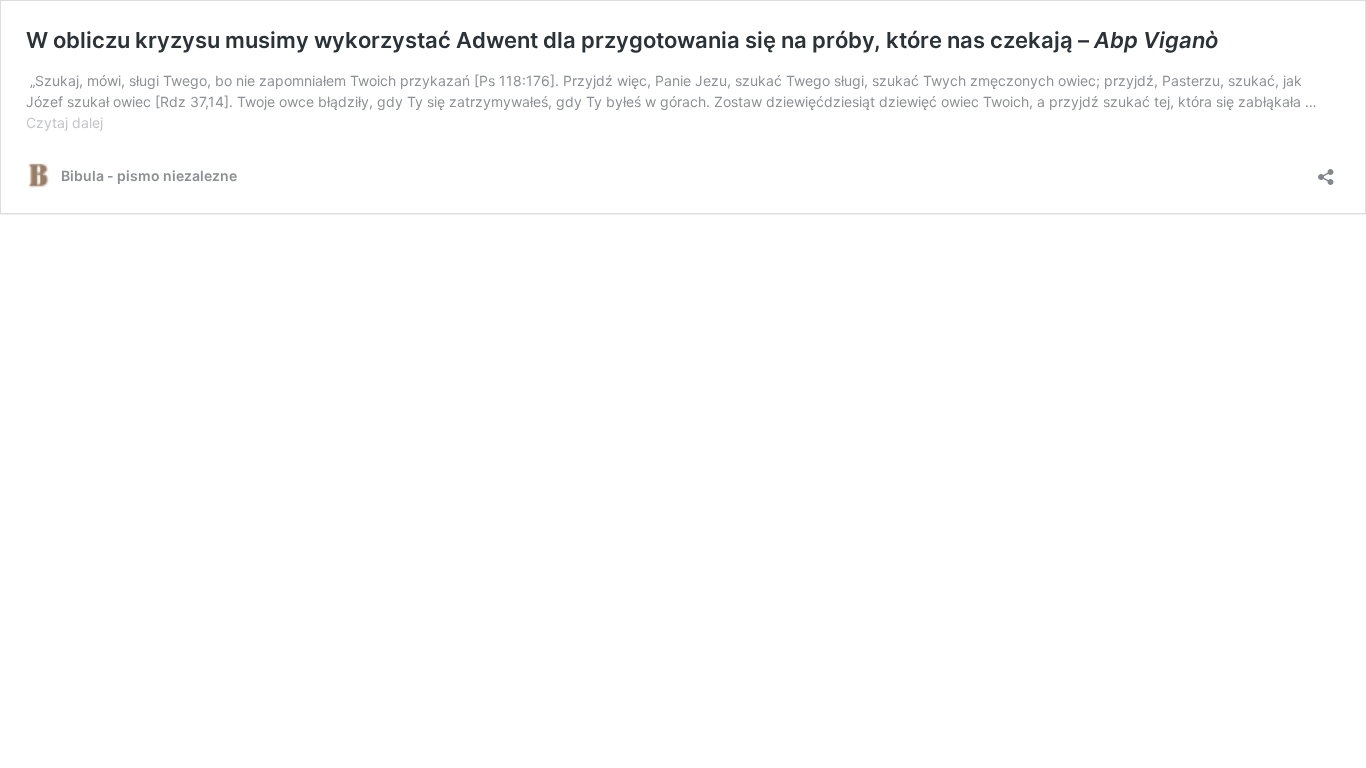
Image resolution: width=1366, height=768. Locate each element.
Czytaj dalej (64, 122)
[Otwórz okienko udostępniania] (1326, 170)
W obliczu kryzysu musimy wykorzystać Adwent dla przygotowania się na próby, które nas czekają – (622, 40)
